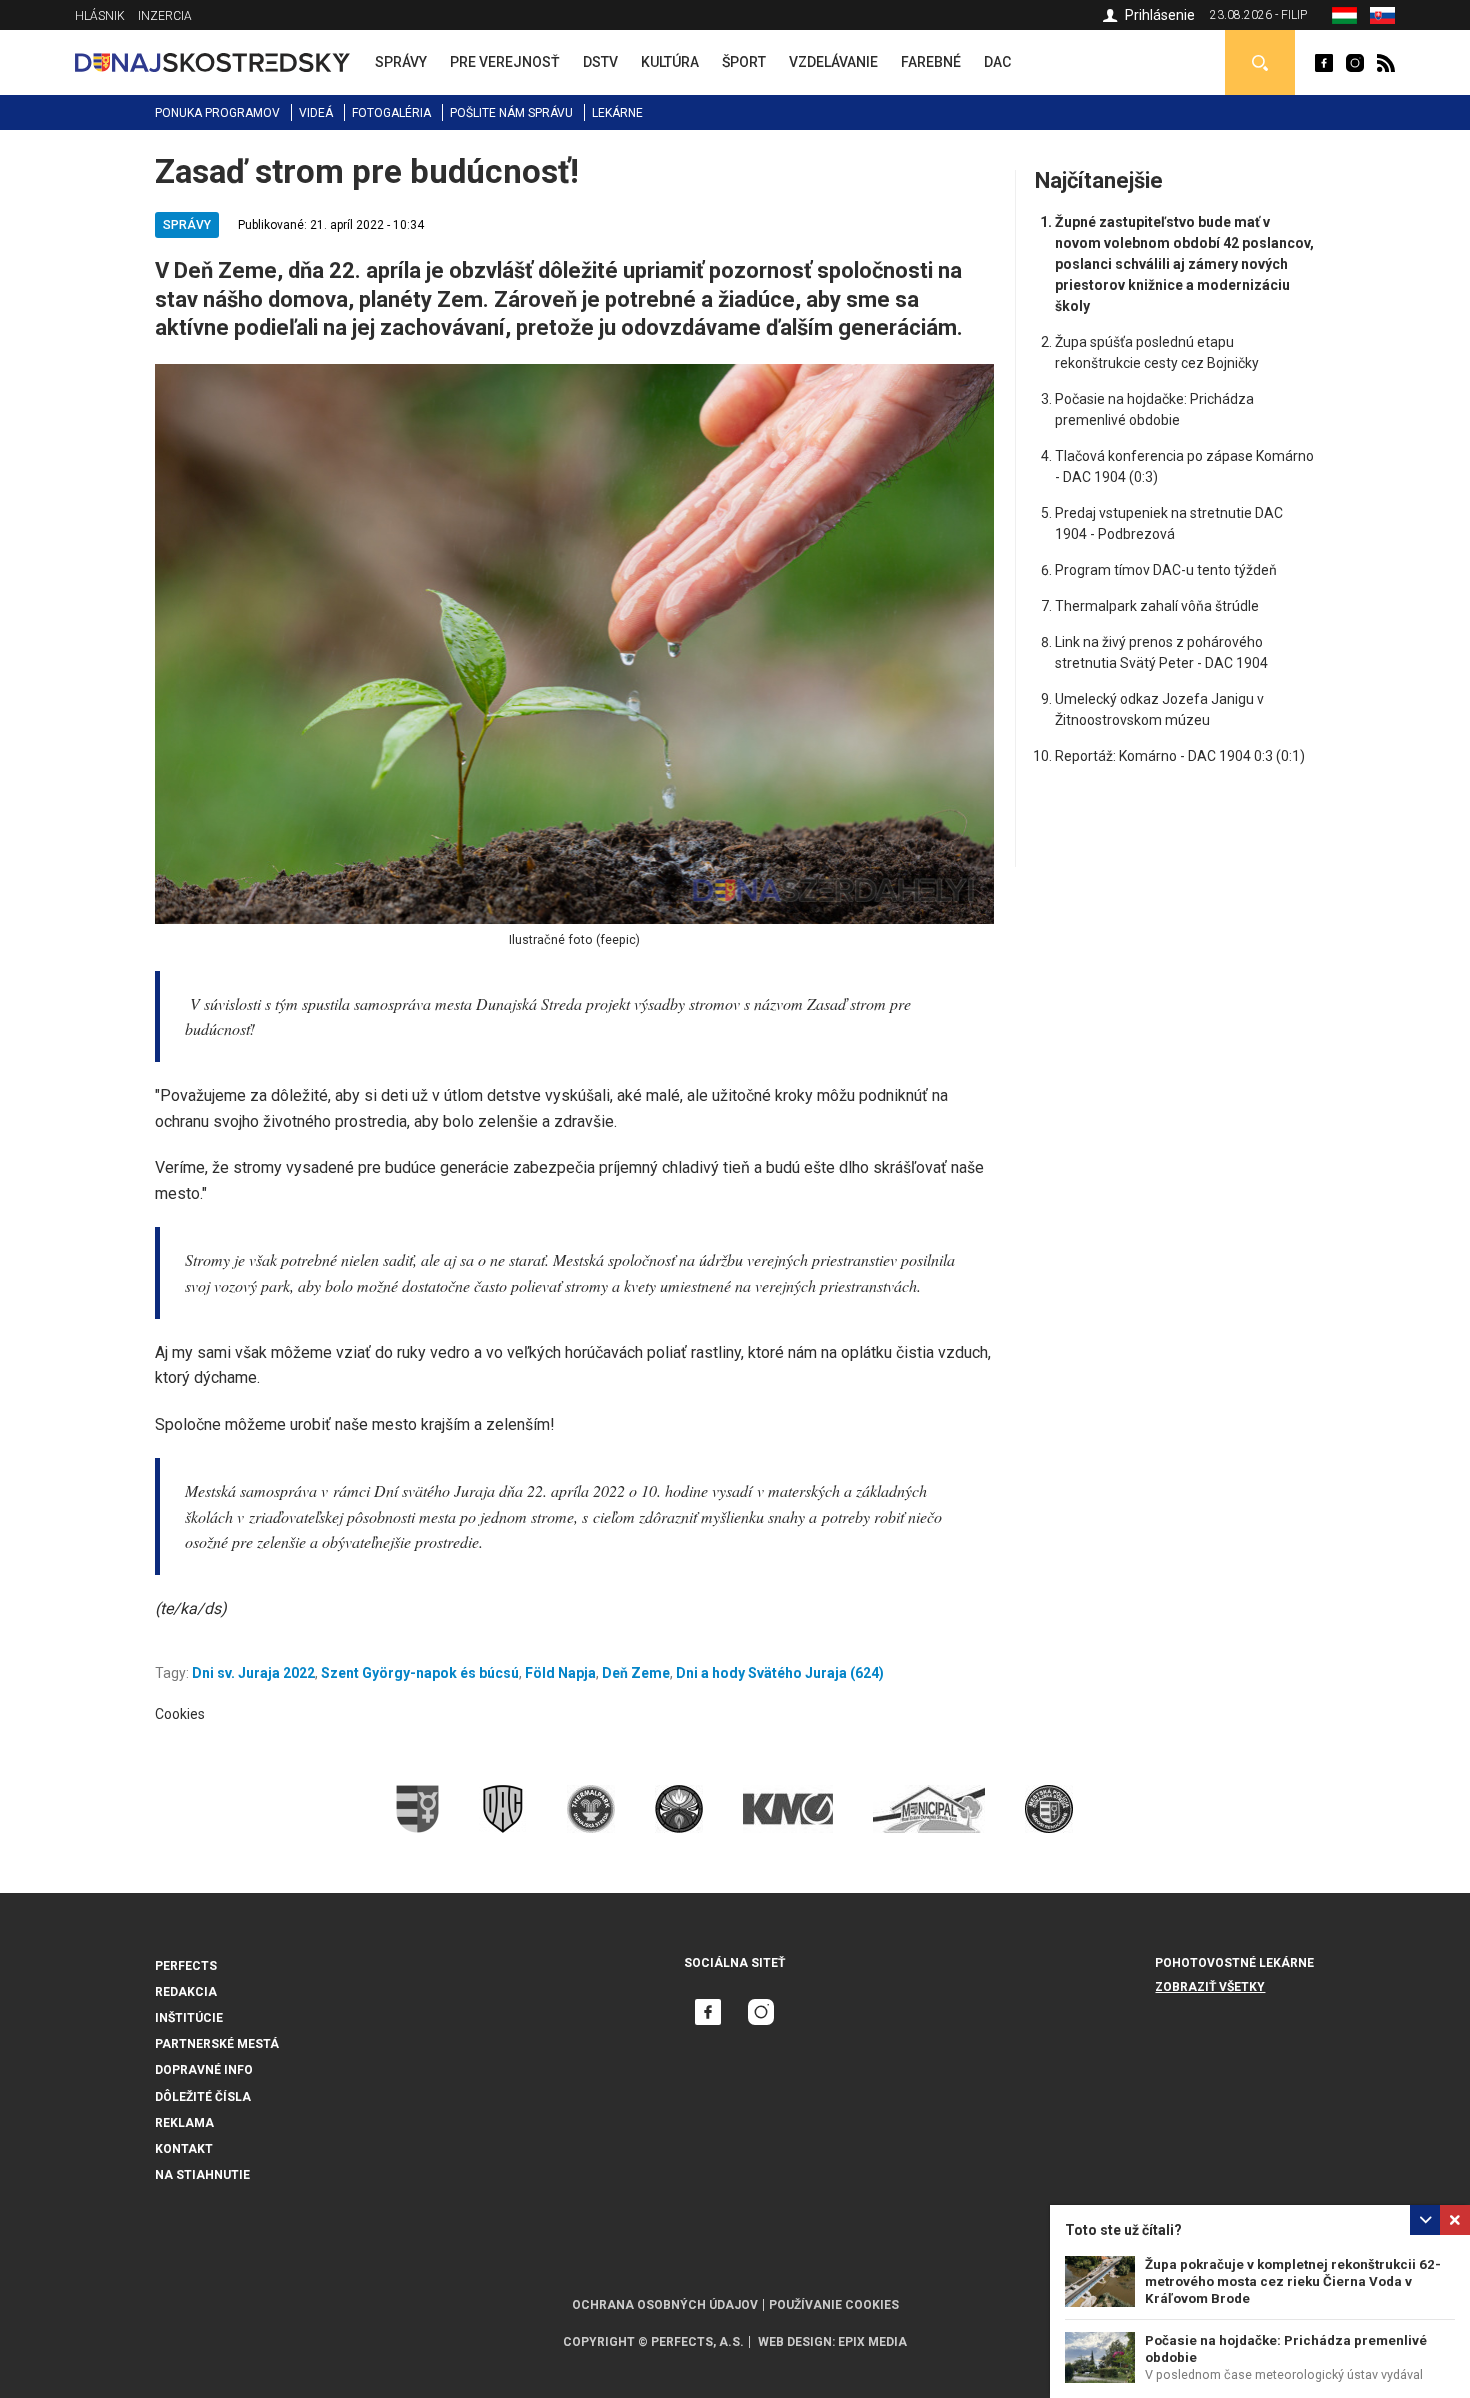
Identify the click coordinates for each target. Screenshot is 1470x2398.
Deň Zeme (636, 1673)
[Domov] (212, 61)
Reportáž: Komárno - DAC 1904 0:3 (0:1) (1180, 756)
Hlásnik (100, 16)
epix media (872, 2342)
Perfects (186, 1966)
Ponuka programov (217, 113)
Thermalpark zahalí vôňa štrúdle (1157, 606)
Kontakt (184, 2149)
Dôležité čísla (203, 2097)
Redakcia (186, 1992)
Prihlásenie (1160, 15)
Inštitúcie (189, 2018)
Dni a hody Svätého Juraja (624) (780, 1673)
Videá (316, 113)
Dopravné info (204, 2070)
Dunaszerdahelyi (1324, 63)
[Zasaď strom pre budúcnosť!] (1382, 19)
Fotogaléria (391, 113)
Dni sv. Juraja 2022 (253, 1673)
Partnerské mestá (217, 2044)
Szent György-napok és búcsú (420, 1673)
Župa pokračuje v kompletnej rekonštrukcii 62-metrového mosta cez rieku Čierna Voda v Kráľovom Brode (1293, 2281)
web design (795, 2342)
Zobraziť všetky (1210, 1987)
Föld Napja (560, 1673)
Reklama (184, 2123)
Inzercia (165, 16)
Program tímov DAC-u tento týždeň (1166, 570)
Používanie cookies (834, 2305)
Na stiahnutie (202, 2175)
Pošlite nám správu (511, 113)
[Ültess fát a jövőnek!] (1344, 19)
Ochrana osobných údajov (665, 2305)
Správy (187, 225)
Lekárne (617, 113)
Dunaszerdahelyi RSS (1386, 63)
